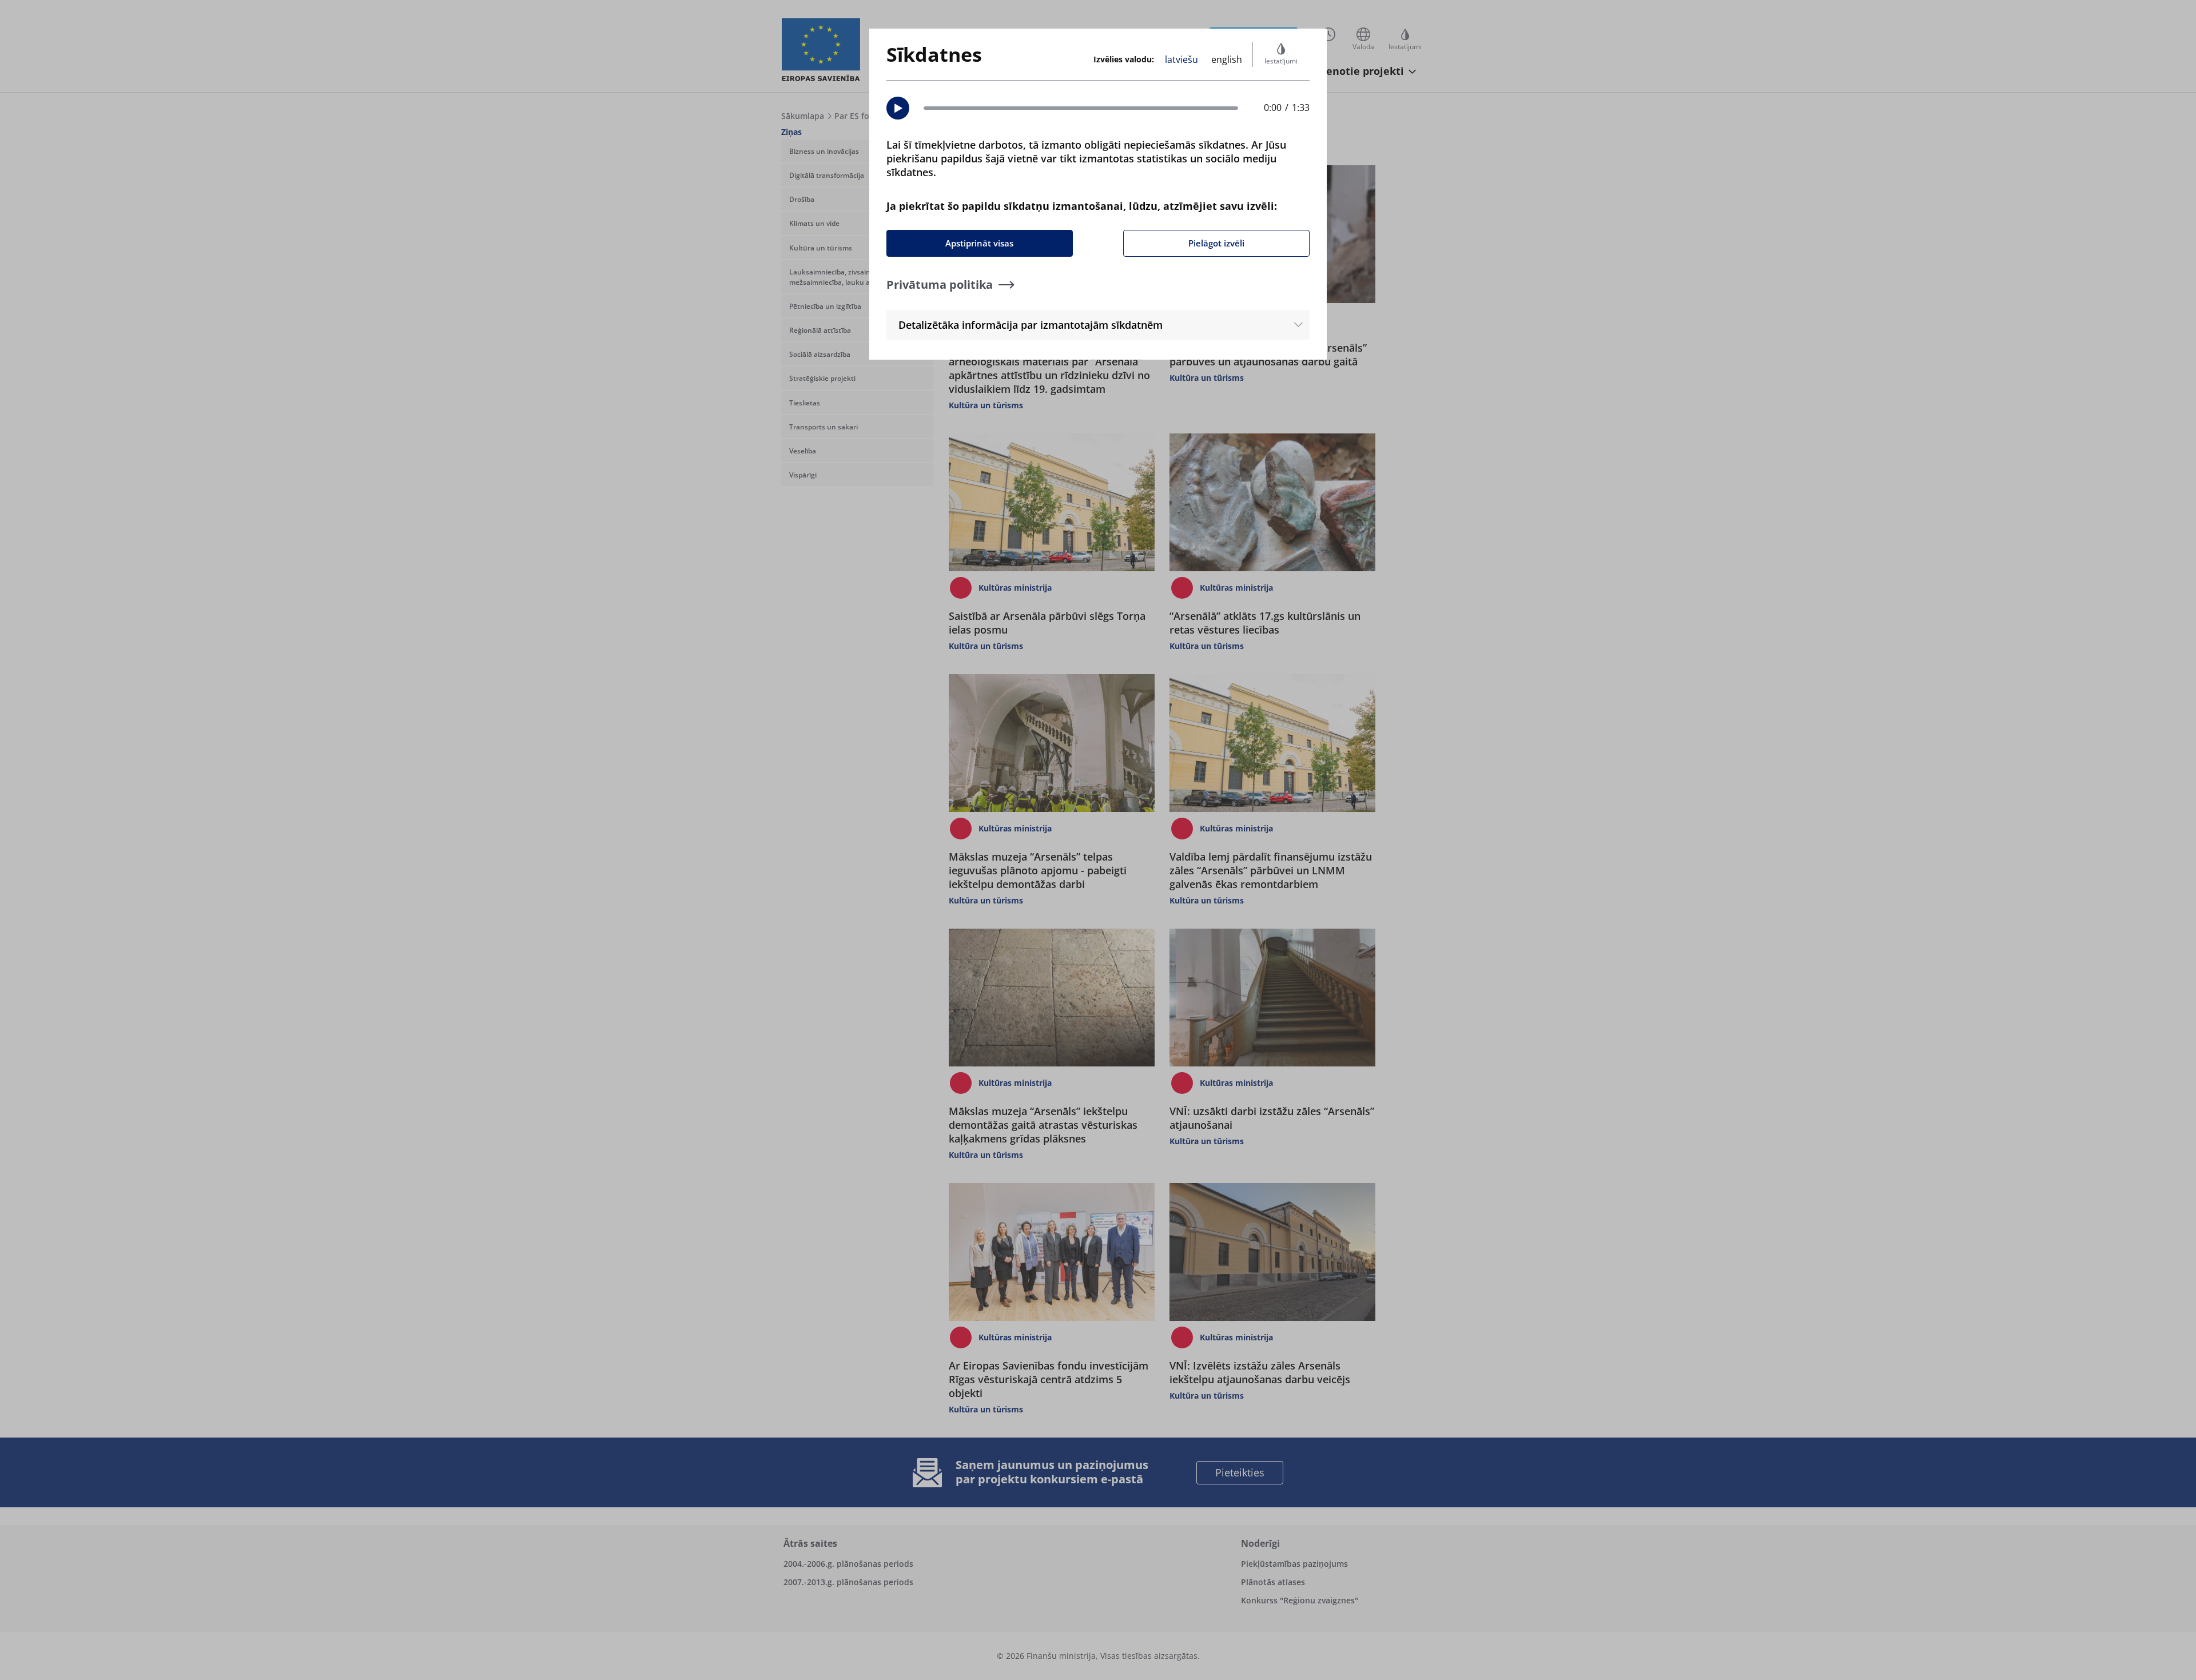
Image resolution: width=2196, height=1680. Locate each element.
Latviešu (1181, 59)
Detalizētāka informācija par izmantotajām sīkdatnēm (1031, 325)
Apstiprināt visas (979, 243)
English (1227, 59)
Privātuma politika (940, 284)
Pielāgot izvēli (1216, 243)
